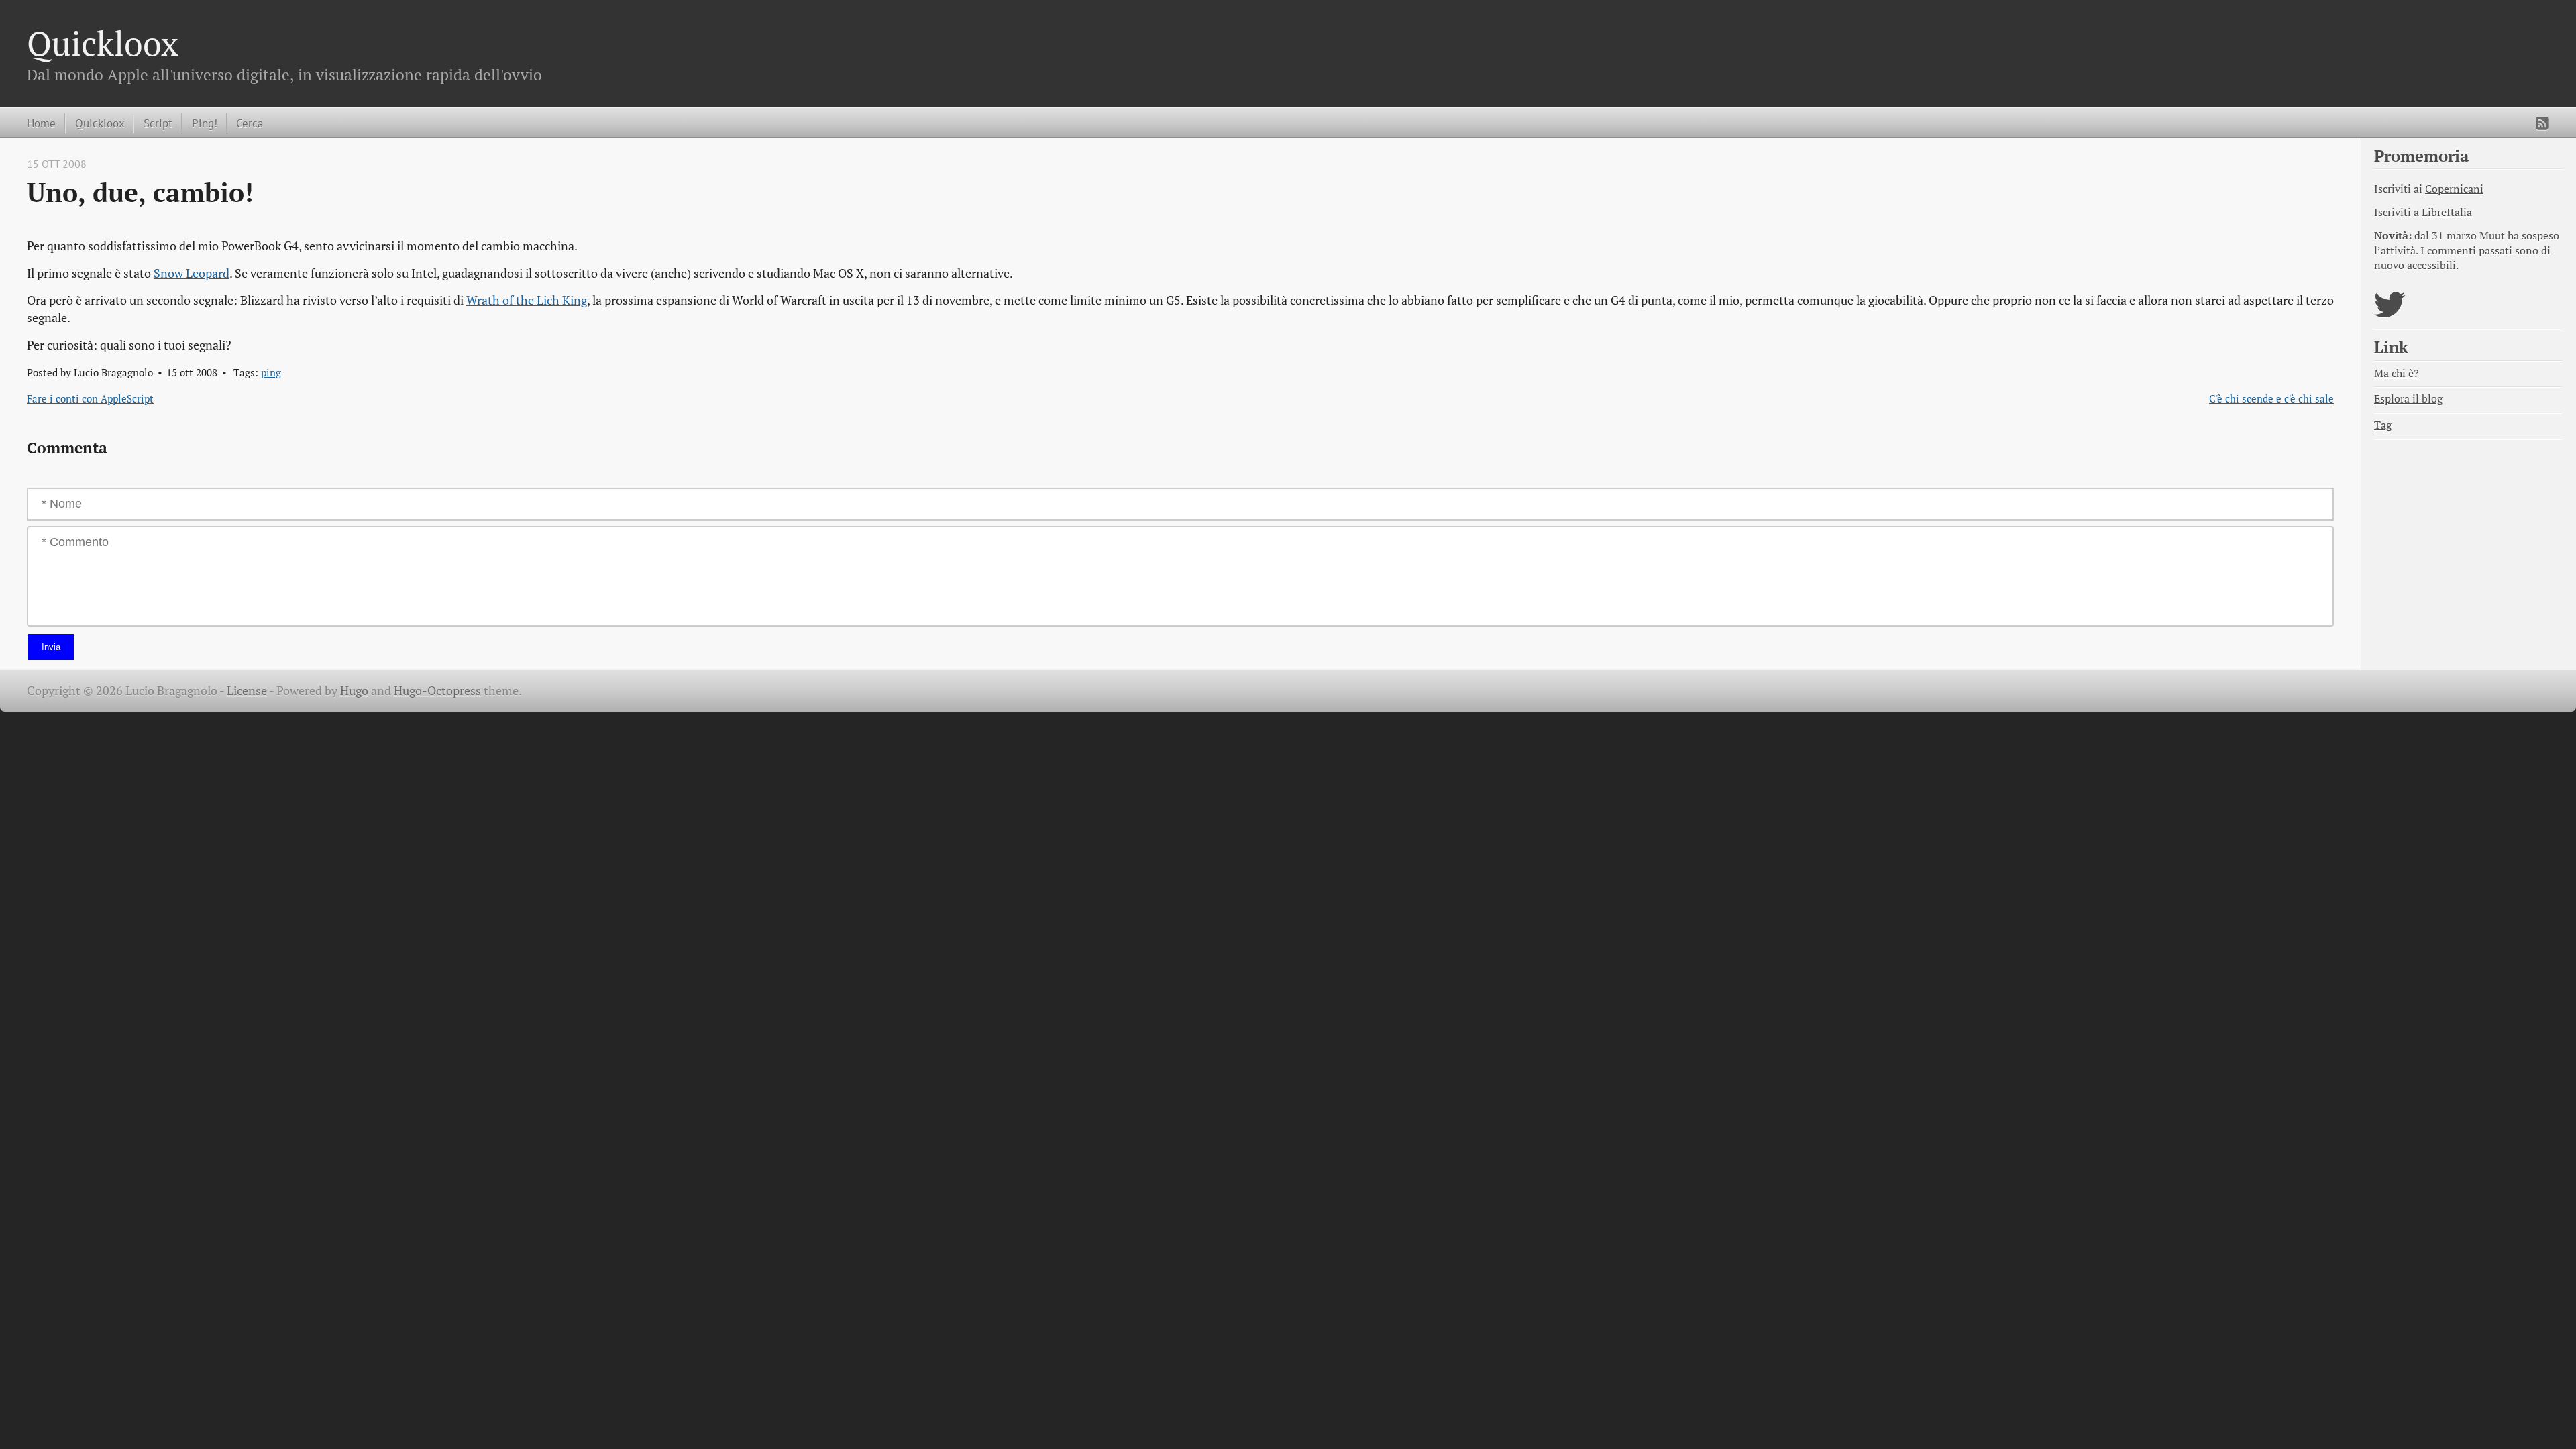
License (247, 691)
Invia (51, 647)
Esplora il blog (2408, 399)
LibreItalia (2447, 212)
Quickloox (103, 43)
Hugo (354, 691)
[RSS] (2542, 123)
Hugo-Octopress (437, 691)
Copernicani (2454, 189)
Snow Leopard (192, 273)
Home (41, 123)
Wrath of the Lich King (527, 300)
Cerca (250, 123)
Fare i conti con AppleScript (90, 398)
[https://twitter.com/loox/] (2390, 313)
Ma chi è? (2397, 373)
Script (158, 123)
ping (271, 372)
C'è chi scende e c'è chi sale (2271, 398)
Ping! (205, 123)
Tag (2383, 425)
